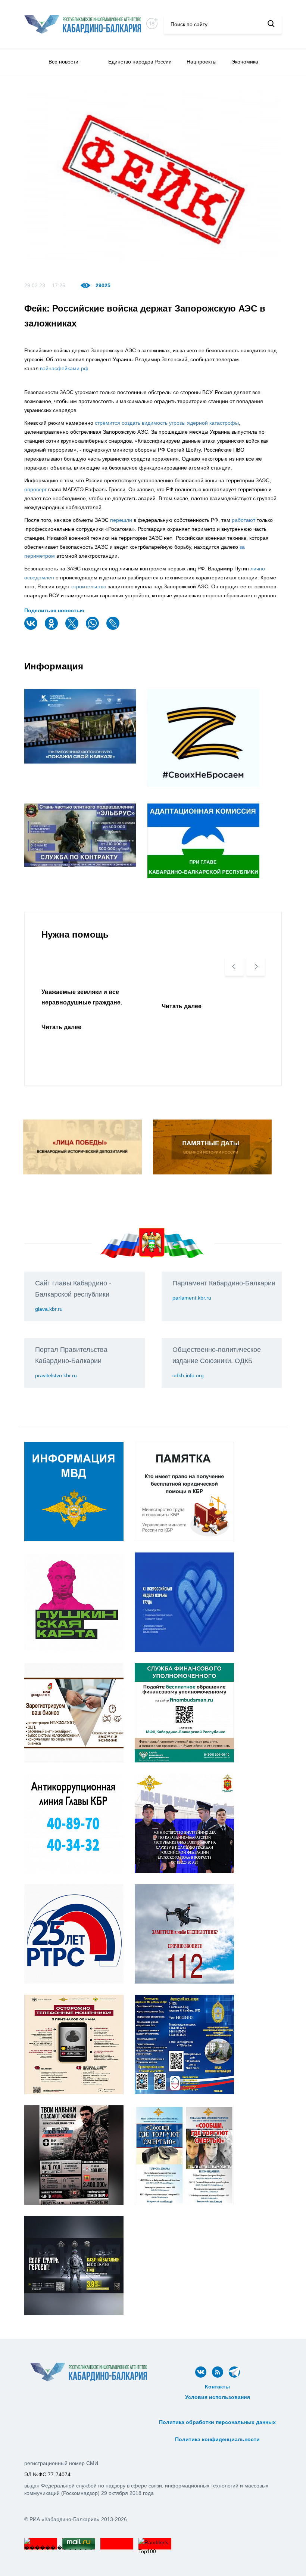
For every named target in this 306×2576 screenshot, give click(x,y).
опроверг (35, 489)
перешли (121, 520)
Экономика (245, 62)
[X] (73, 628)
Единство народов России (140, 62)
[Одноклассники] (52, 628)
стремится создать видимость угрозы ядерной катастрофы (167, 423)
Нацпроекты (202, 62)
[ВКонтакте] (32, 628)
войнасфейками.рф (64, 368)
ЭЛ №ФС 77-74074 (47, 2474)
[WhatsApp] (93, 628)
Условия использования (218, 2397)
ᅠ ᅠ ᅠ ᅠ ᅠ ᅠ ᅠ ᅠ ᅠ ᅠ (218, 2414)
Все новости (63, 62)
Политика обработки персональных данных (217, 2422)
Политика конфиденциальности (217, 2439)
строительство (89, 586)
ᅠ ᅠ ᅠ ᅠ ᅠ (217, 2405)
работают (243, 520)
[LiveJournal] (114, 628)
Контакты (217, 2387)
